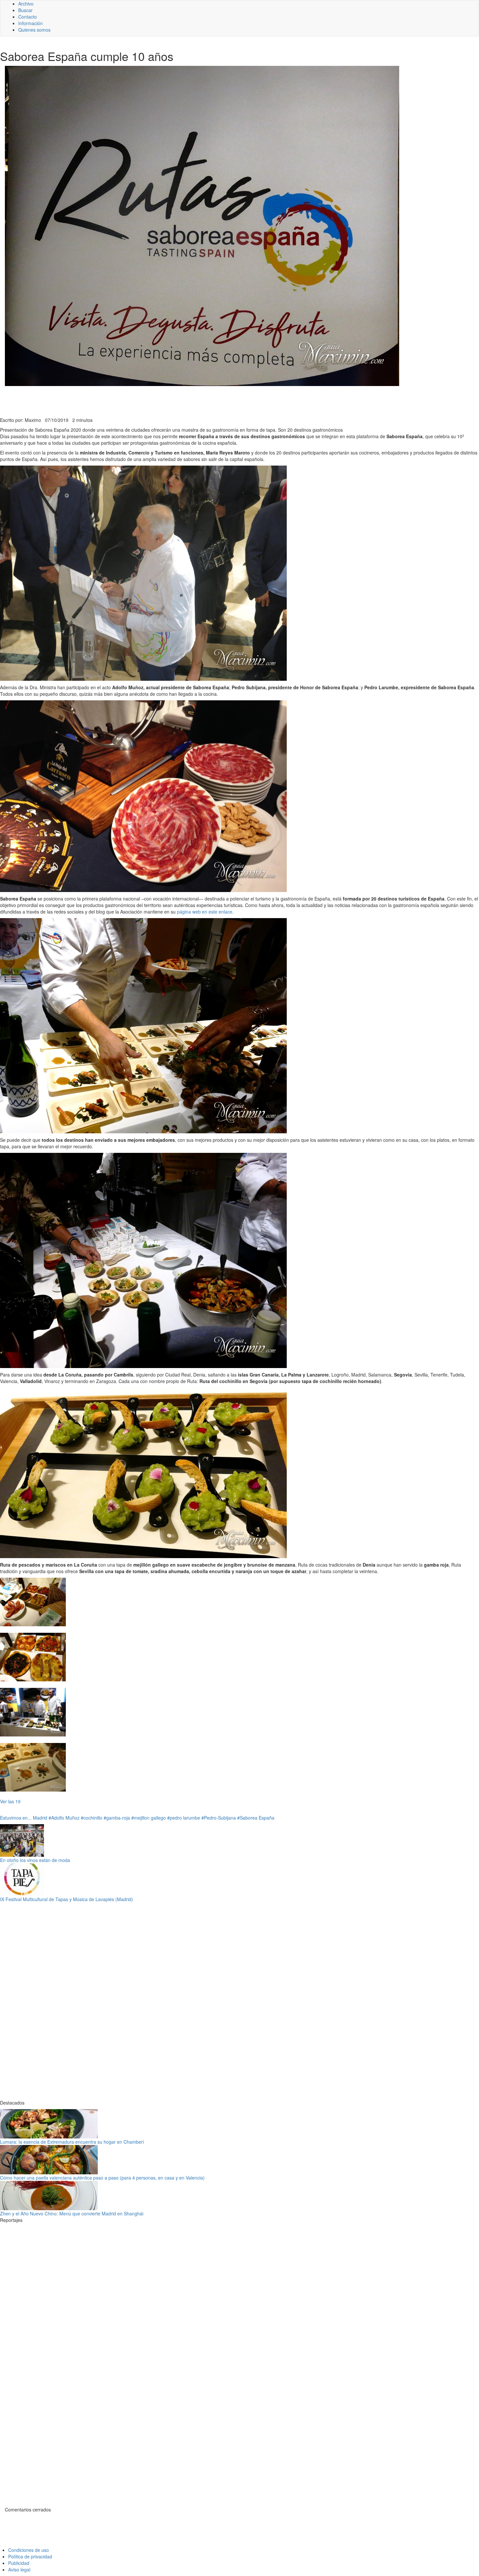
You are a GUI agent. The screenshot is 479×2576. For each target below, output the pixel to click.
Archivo (26, 4)
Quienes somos (34, 30)
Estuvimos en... (16, 1818)
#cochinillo (92, 1818)
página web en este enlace (205, 912)
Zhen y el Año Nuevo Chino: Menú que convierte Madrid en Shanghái (72, 2213)
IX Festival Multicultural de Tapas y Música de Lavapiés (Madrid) (66, 1899)
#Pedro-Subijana (219, 1818)
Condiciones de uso (29, 2550)
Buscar (25, 10)
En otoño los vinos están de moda (35, 1860)
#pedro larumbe (184, 1818)
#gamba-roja (117, 1818)
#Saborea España (256, 1818)
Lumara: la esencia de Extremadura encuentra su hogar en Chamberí (72, 2142)
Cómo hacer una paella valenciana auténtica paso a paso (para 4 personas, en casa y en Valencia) (102, 2178)
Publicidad (19, 2563)
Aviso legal (19, 2569)
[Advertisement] (160, 401)
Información (30, 23)
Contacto (28, 17)
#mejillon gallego (149, 1818)
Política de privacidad (30, 2556)
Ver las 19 (10, 1801)
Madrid (40, 1818)
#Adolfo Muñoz (64, 1818)
